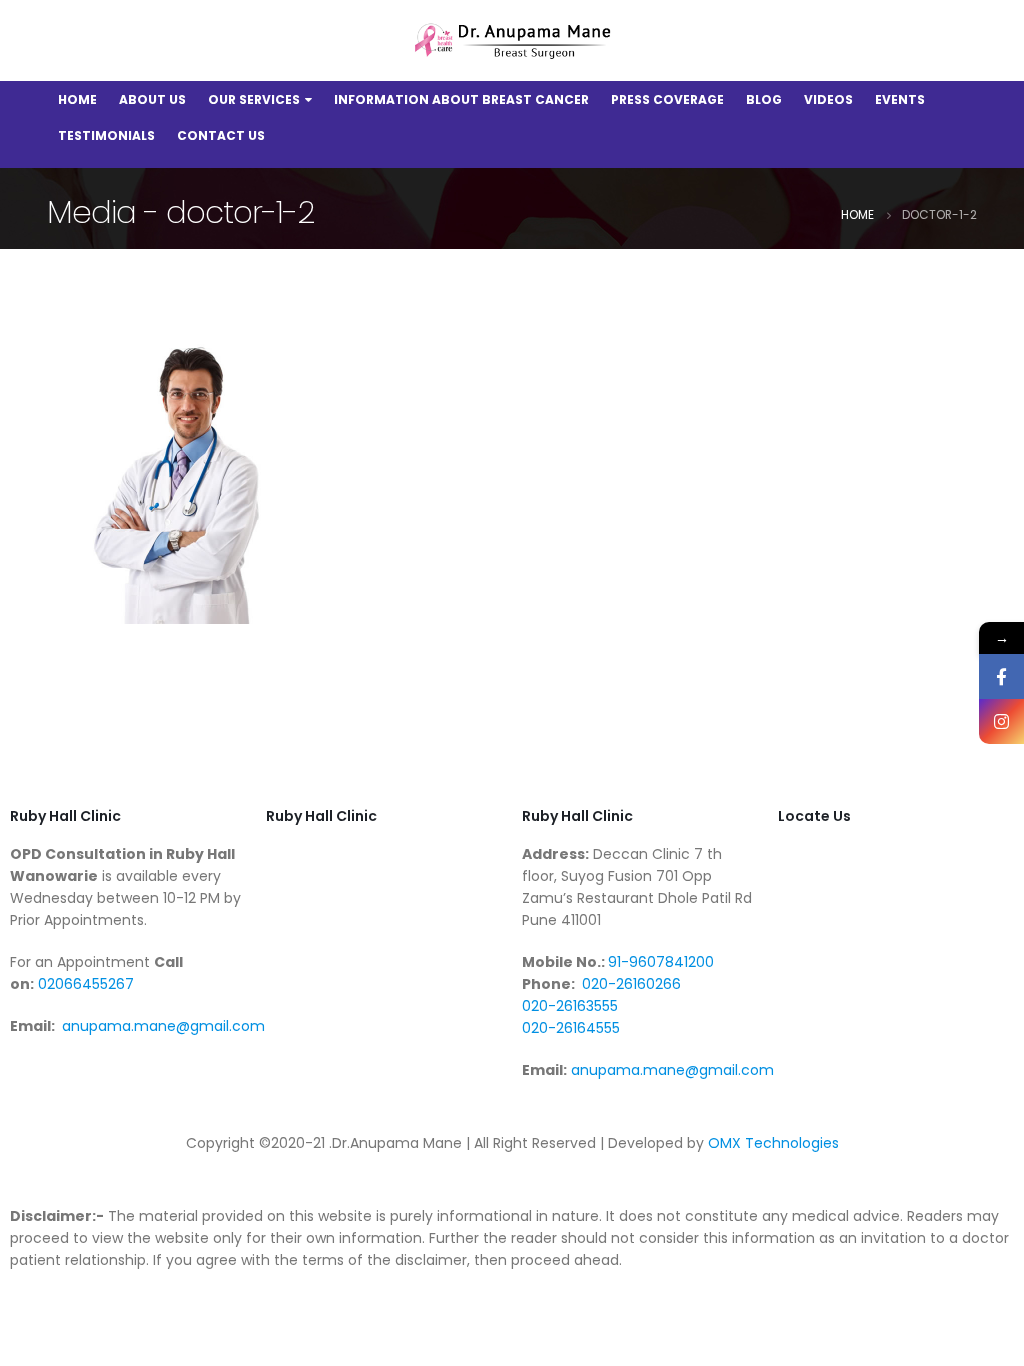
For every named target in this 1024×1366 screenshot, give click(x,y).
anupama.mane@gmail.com (163, 1026)
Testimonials (106, 135)
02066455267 (84, 984)
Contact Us (221, 135)
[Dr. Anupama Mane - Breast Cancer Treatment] (512, 41)
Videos (828, 99)
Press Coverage (667, 99)
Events (900, 99)
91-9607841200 (661, 962)
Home (77, 99)
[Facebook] (1001, 676)
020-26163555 (570, 1006)
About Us (152, 99)
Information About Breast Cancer (461, 99)
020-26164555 (571, 1028)
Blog (764, 99)
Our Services (254, 99)
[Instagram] (1001, 721)
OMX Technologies (773, 1143)
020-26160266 (629, 984)
